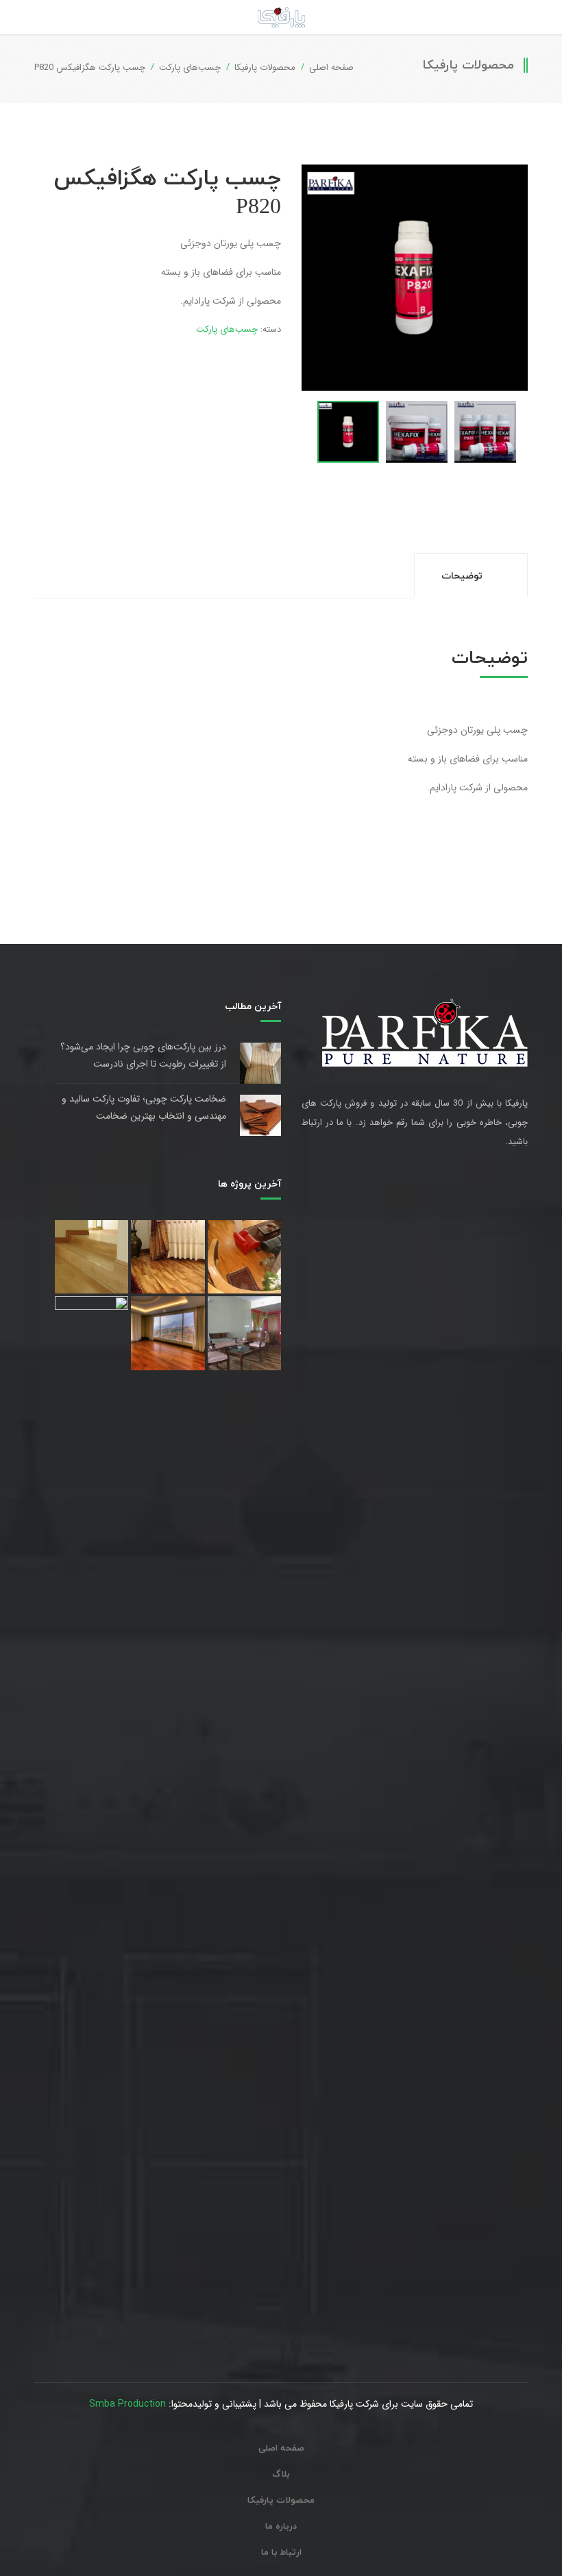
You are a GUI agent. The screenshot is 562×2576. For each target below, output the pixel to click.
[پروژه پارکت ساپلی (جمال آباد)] (168, 1333)
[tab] (471, 575)
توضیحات (463, 576)
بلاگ (281, 2475)
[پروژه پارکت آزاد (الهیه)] (244, 1257)
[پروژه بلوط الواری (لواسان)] (91, 1257)
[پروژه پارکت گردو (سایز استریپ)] (244, 1333)
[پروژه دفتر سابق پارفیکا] (91, 1810)
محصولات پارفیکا (265, 68)
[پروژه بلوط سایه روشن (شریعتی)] (168, 1257)
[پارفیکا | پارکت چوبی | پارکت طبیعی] (281, 17)
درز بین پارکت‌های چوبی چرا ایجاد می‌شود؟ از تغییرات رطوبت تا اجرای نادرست (143, 1055)
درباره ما (281, 2527)
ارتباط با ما (281, 2553)
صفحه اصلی (331, 68)
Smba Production (127, 2404)
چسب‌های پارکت (190, 68)
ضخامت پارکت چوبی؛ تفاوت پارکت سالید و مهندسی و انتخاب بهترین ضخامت (144, 1107)
